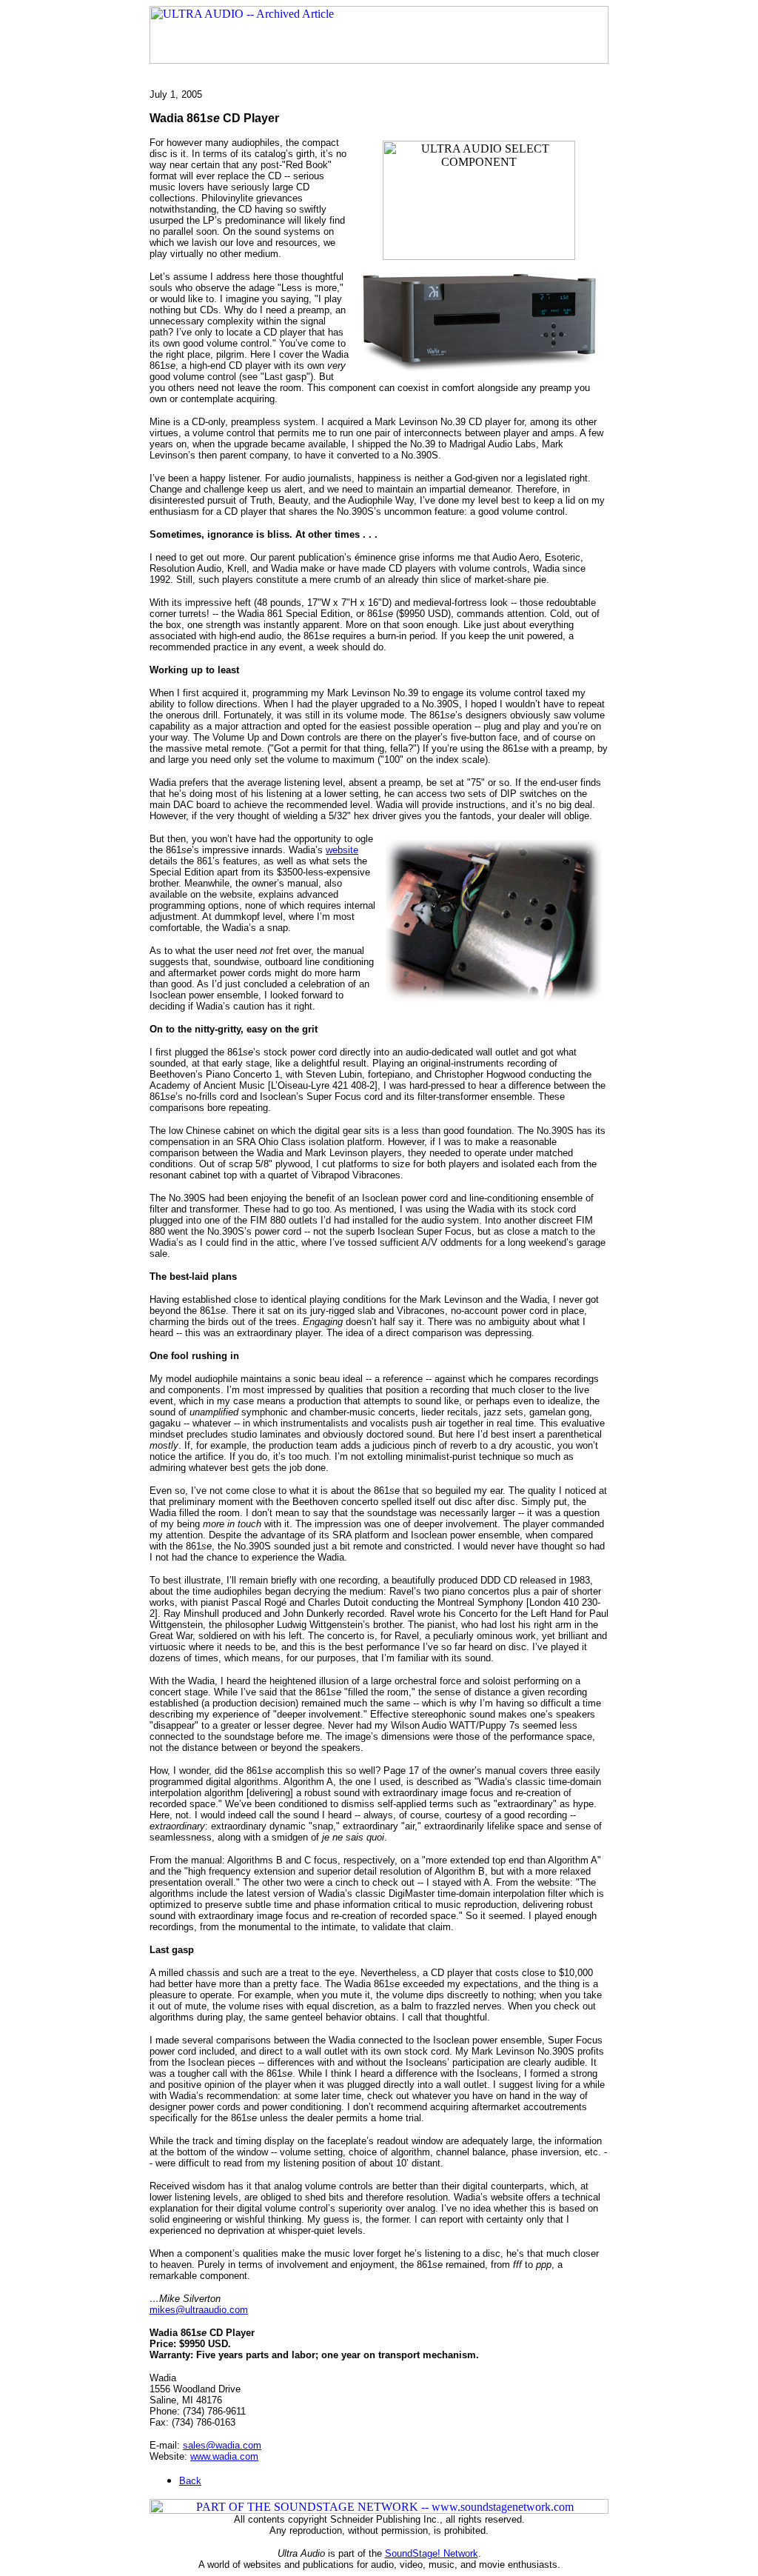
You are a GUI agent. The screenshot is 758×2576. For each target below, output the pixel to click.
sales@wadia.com (222, 2445)
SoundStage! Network (432, 2553)
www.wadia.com (224, 2456)
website (342, 850)
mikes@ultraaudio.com (199, 2310)
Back (190, 2481)
